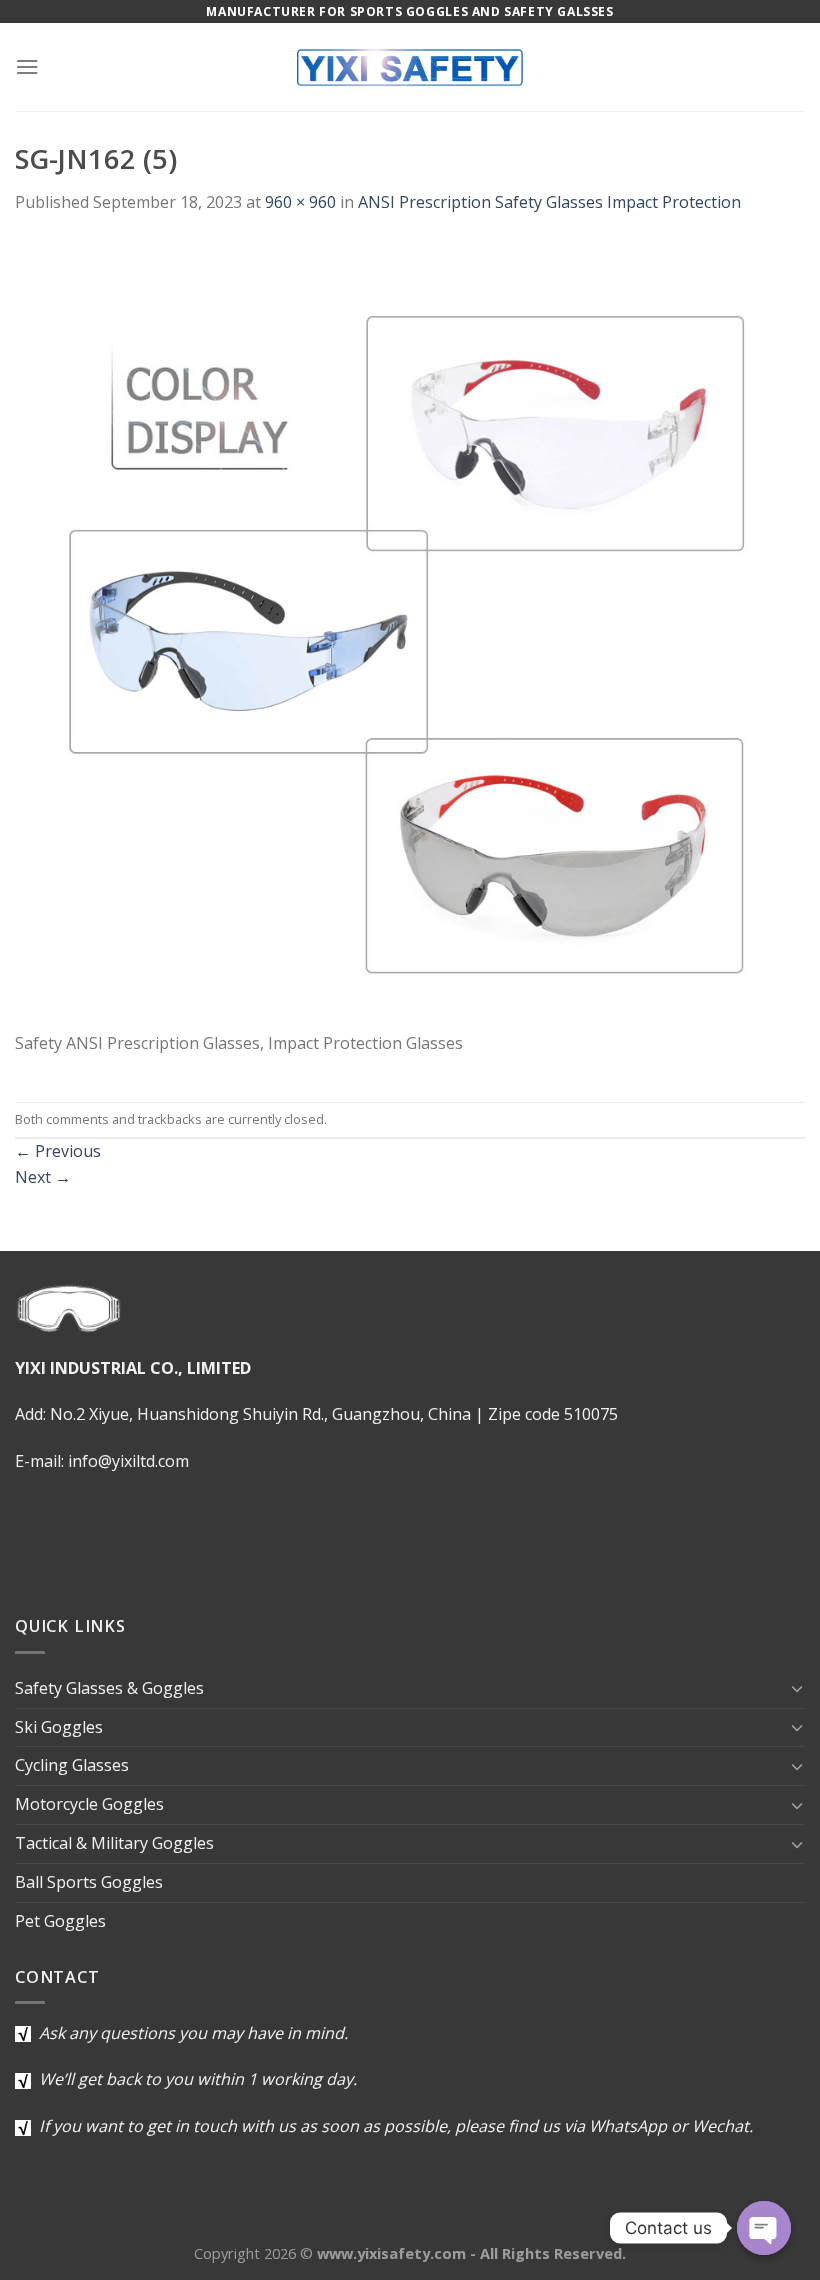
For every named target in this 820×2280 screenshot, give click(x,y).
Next (43, 1177)
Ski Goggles (59, 1727)
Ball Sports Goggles (89, 1882)
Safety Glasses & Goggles (109, 1688)
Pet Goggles (60, 1921)
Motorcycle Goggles (89, 1804)
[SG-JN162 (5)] (410, 634)
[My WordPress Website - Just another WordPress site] (410, 67)
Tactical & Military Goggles (114, 1843)
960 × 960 (300, 202)
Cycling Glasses (72, 1765)
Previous (58, 1151)
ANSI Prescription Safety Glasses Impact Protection (549, 202)
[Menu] (27, 66)
